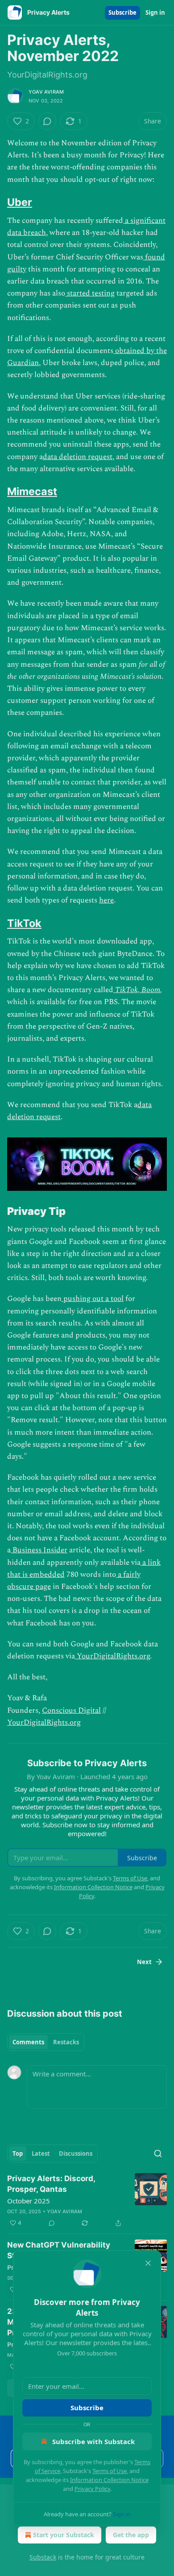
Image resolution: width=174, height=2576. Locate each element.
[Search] (158, 2154)
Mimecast (32, 491)
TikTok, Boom (138, 990)
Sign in (155, 12)
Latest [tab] (41, 2154)
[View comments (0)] (47, 121)
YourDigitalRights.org (112, 1656)
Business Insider (39, 1550)
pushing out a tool (93, 1299)
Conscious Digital (71, 1710)
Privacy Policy (92, 2489)
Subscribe (122, 12)
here (106, 900)
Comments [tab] (28, 2042)
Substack (43, 2557)
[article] (87, 2201)
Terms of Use (110, 2471)
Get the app (131, 2535)
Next (144, 1962)
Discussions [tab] (76, 2154)
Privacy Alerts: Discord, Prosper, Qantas (51, 2184)
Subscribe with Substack (93, 2441)
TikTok (24, 923)
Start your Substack (64, 2535)
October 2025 (29, 2201)
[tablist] (46, 2042)
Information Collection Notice (109, 2480)
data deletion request (78, 457)
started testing (90, 293)
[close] (148, 2263)
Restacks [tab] (66, 2042)
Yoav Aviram (46, 92)
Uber (20, 202)
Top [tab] (18, 2154)
